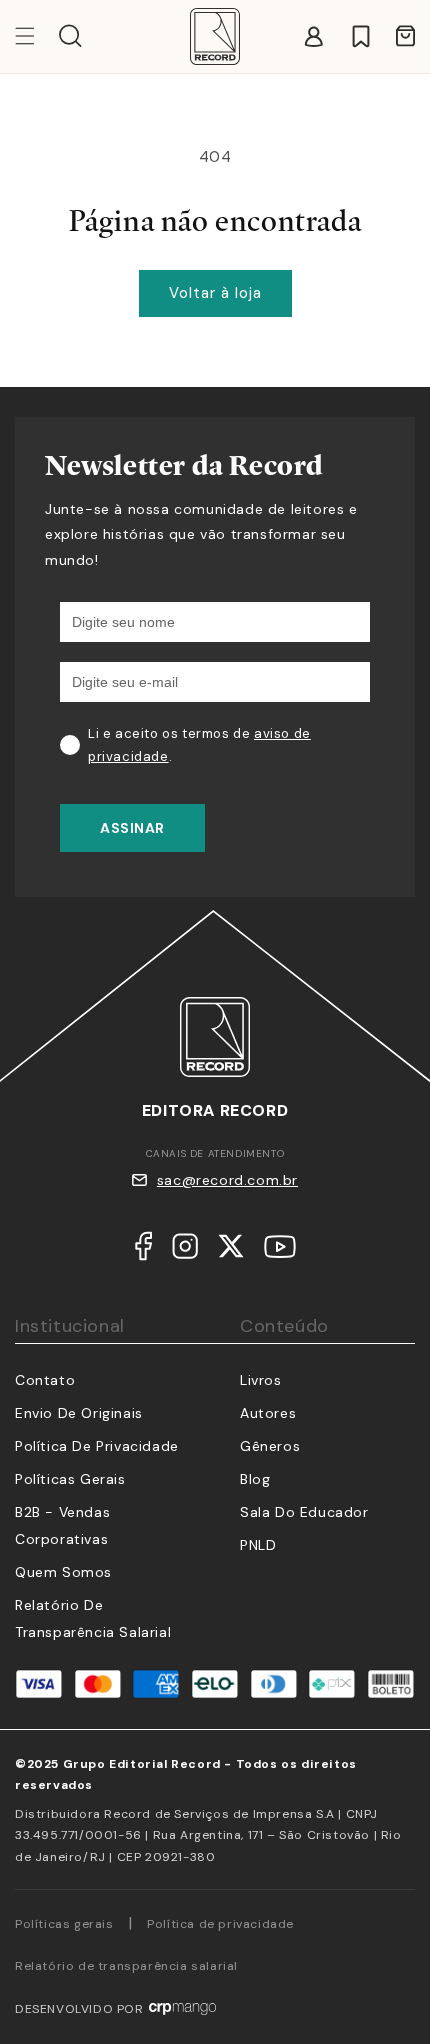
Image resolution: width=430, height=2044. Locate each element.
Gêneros (270, 1446)
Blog (255, 1479)
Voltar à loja (215, 293)
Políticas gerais (64, 1924)
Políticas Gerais (70, 1479)
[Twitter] (231, 1250)
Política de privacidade (220, 1924)
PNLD (258, 1545)
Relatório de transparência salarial (126, 1966)
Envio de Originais (79, 1413)
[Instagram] (185, 1250)
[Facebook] (143, 1250)
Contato (45, 1380)
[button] (70, 36)
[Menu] (37, 36)
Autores (268, 1413)
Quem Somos (63, 1572)
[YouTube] (280, 1251)
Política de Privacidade (97, 1446)
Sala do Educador (304, 1512)
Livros (261, 1380)
